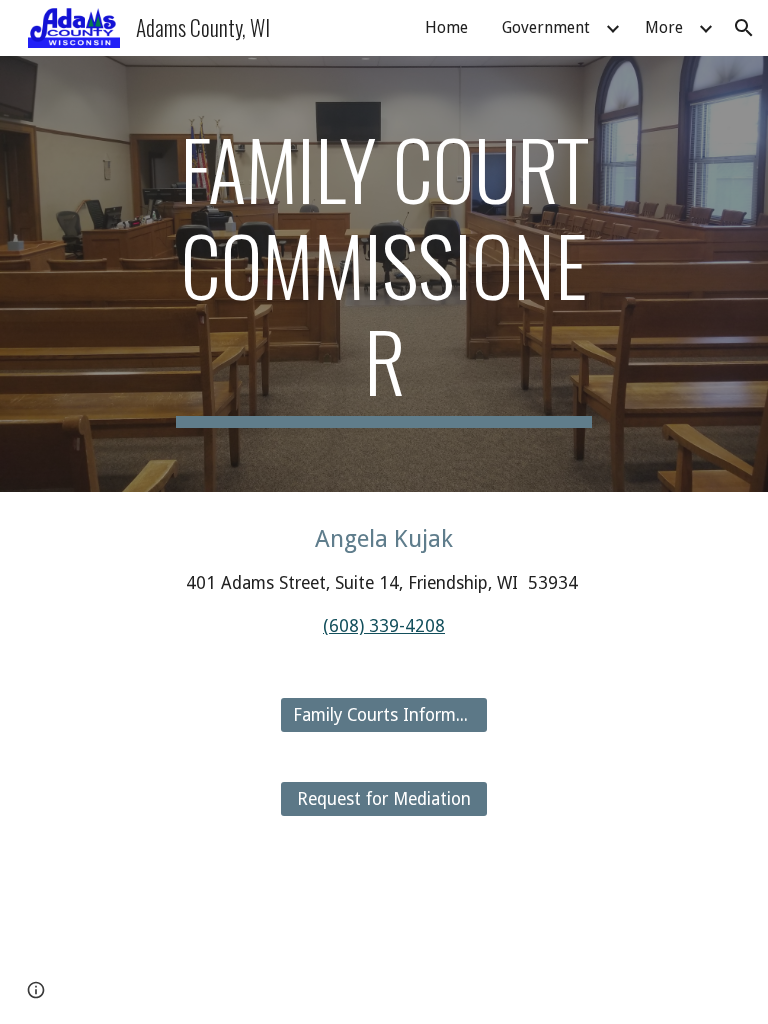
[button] (744, 28)
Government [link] (546, 27)
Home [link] (446, 27)
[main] (383, 274)
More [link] (664, 27)
